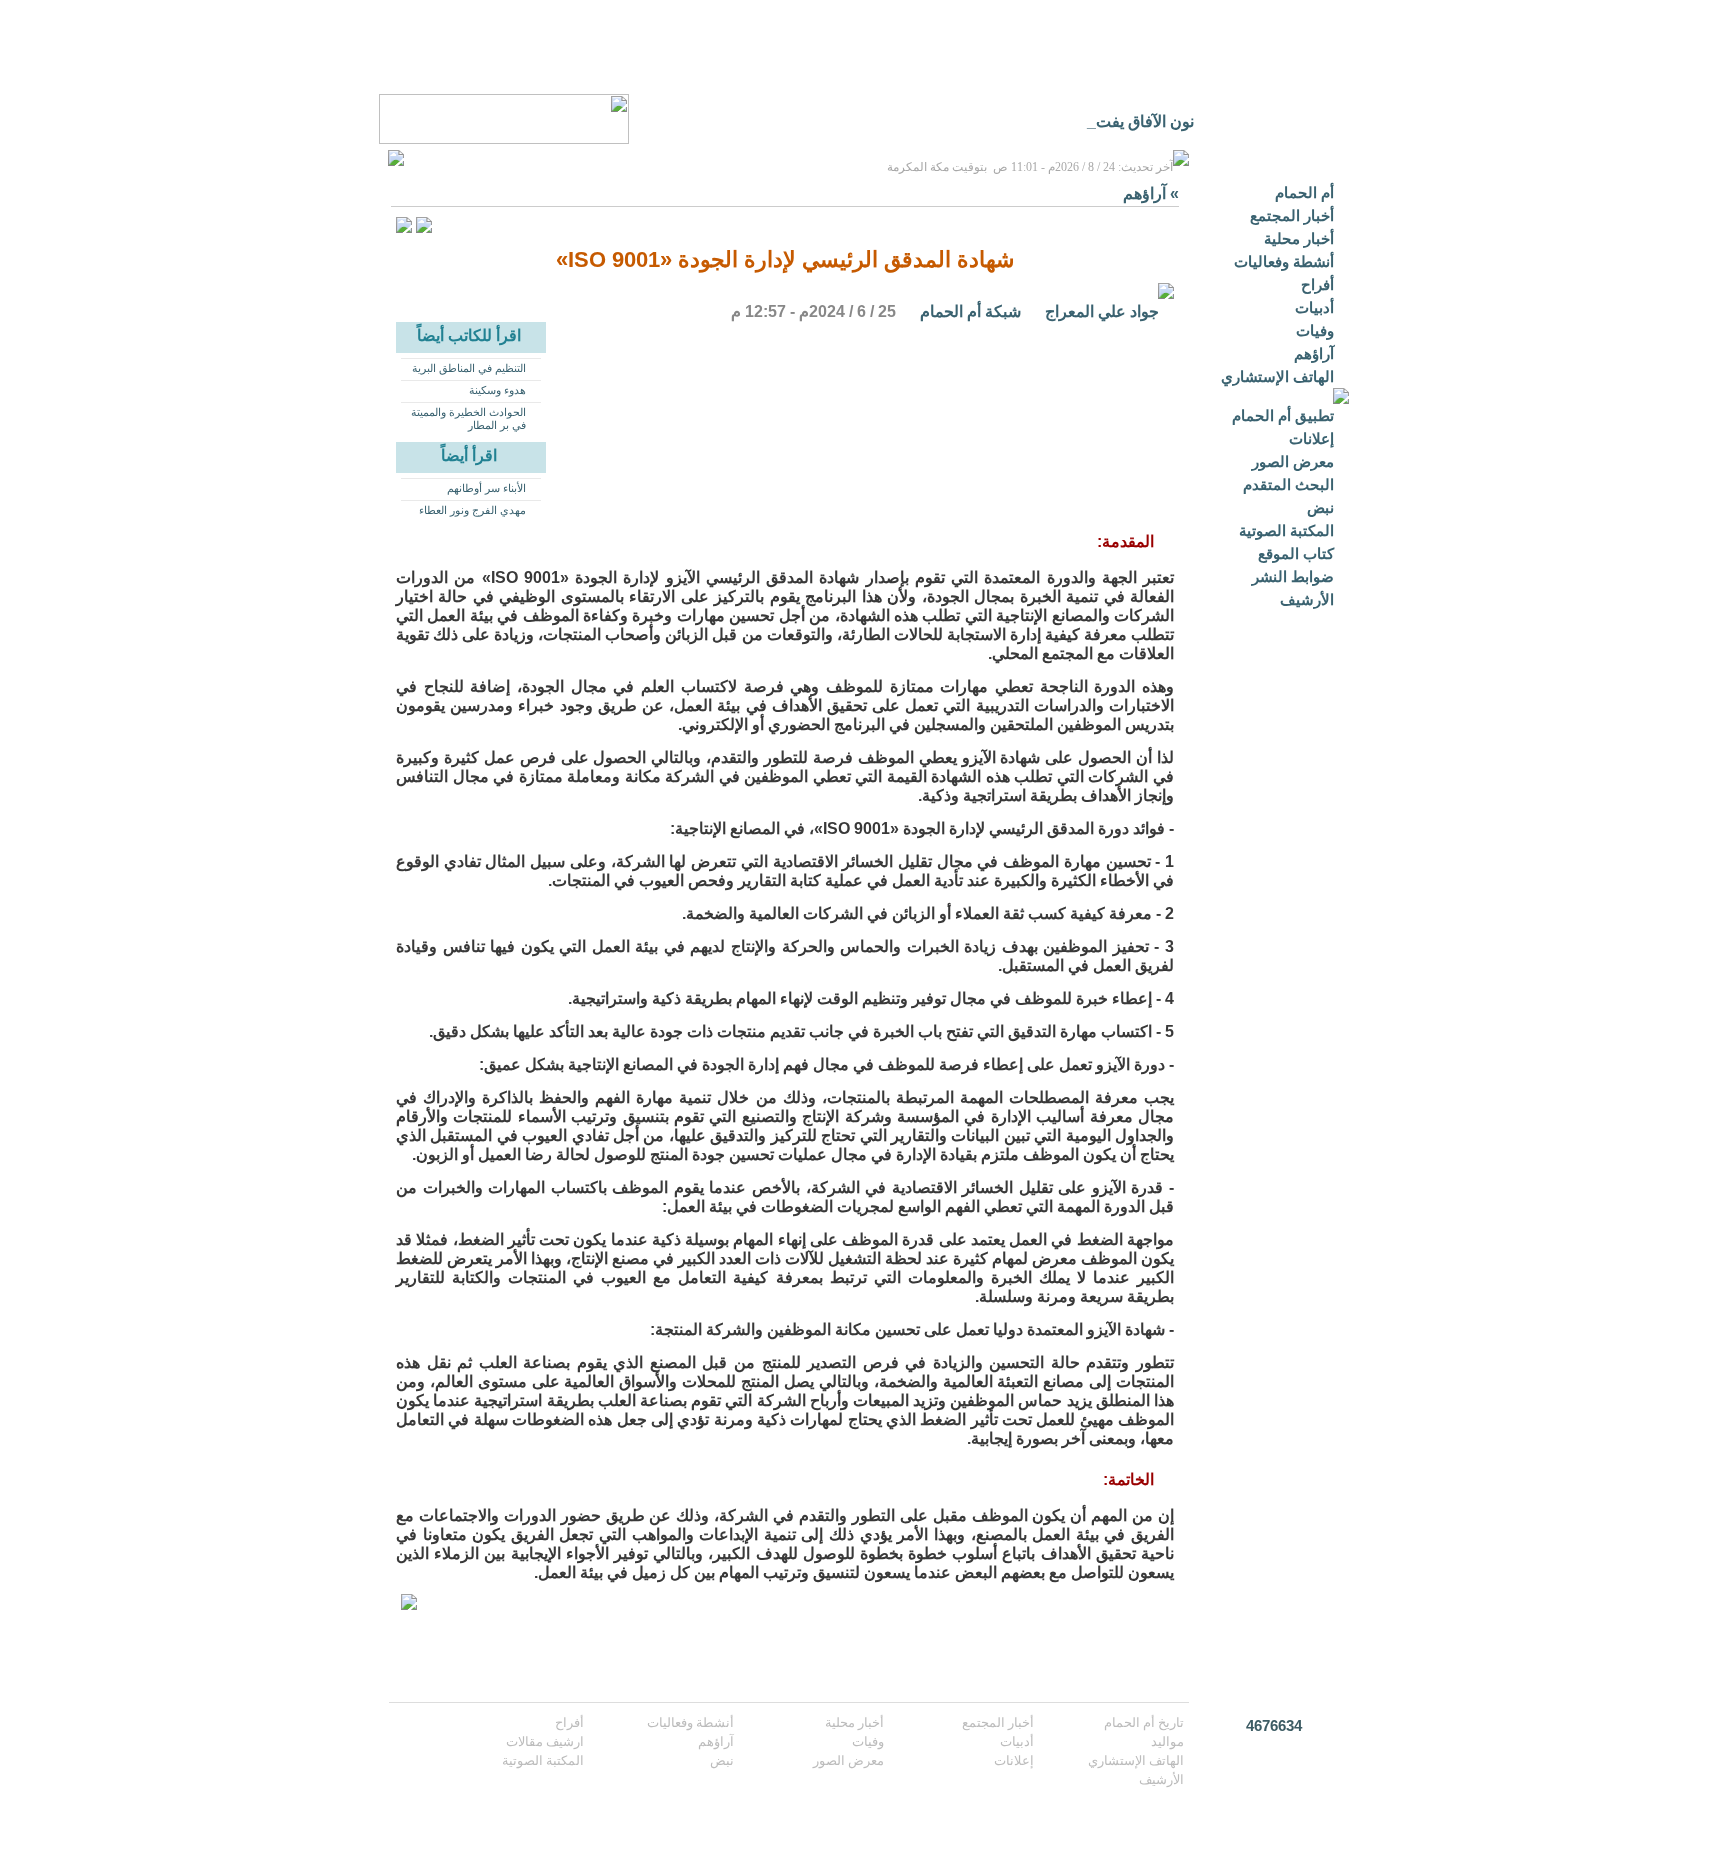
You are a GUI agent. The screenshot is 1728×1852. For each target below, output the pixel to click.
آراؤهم (1314, 353)
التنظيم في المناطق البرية (469, 368)
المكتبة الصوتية (1286, 530)
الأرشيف (1307, 599)
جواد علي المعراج (1102, 311)
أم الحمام (1304, 192)
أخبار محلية (1299, 238)
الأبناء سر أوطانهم (486, 488)
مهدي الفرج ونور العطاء (472, 510)
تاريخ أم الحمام (1144, 1722)
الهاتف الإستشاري (1277, 376)
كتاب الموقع (1296, 553)
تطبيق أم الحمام (1283, 415)
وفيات (1315, 330)
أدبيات (1314, 307)
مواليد (1167, 1741)
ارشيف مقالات (545, 1741)
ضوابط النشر (1293, 576)
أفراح (1317, 284)
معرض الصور (1293, 461)
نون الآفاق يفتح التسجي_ (1113, 121)
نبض (1320, 507)
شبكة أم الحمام (970, 311)
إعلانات (1311, 438)
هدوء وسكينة (497, 390)
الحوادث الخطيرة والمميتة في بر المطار (468, 418)
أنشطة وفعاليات (1284, 261)
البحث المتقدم (1288, 484)
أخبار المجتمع (1292, 215)
